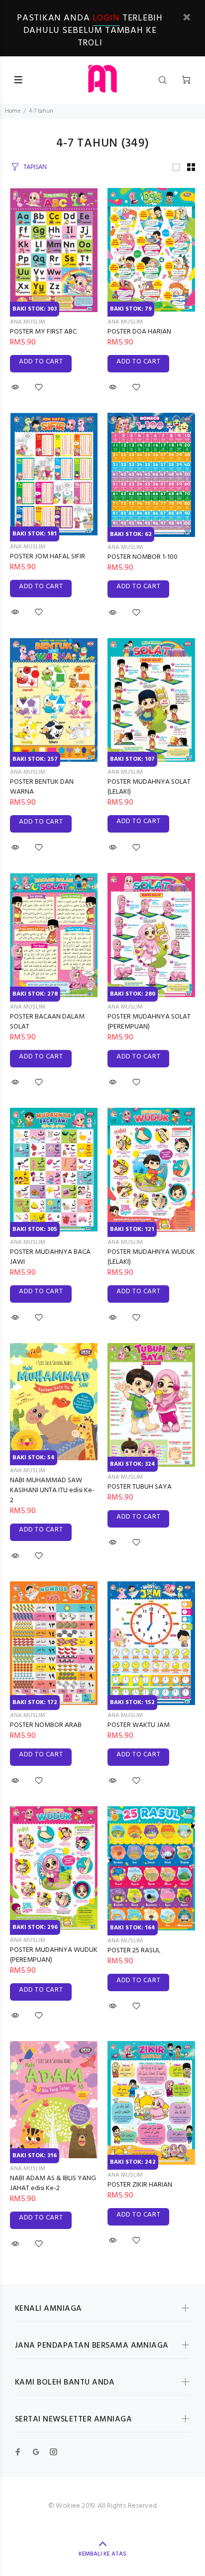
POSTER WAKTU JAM (139, 1725)
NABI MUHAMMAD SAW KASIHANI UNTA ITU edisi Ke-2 (52, 1490)
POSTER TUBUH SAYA (140, 1487)
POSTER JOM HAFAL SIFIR (48, 557)
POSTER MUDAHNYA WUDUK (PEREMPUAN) (54, 1955)
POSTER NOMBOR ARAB (46, 1725)
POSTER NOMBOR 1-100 (143, 557)
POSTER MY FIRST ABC (43, 332)
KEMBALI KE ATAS (102, 2554)
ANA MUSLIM (28, 322)
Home (13, 111)
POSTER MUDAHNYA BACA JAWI (50, 1257)
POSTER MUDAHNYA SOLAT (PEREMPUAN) (149, 1022)
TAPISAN (35, 167)
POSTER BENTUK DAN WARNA (42, 787)
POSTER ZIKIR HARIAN (140, 2185)
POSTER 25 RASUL (134, 1951)
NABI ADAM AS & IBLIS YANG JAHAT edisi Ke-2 (53, 2183)
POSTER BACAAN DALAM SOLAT (47, 1022)
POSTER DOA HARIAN (139, 332)
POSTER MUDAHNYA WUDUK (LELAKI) (151, 1257)
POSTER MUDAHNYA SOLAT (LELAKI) (149, 787)
